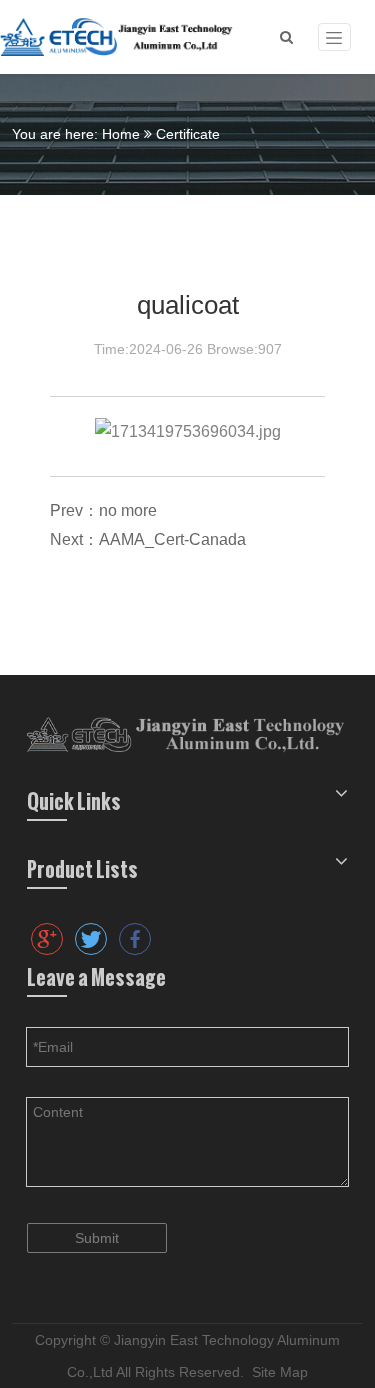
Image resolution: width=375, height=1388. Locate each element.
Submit (97, 1238)
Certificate (188, 134)
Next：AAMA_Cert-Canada (148, 539)
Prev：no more (103, 510)
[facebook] (135, 939)
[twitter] (91, 939)
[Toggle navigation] (334, 37)
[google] (47, 939)
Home (121, 134)
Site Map (280, 1372)
